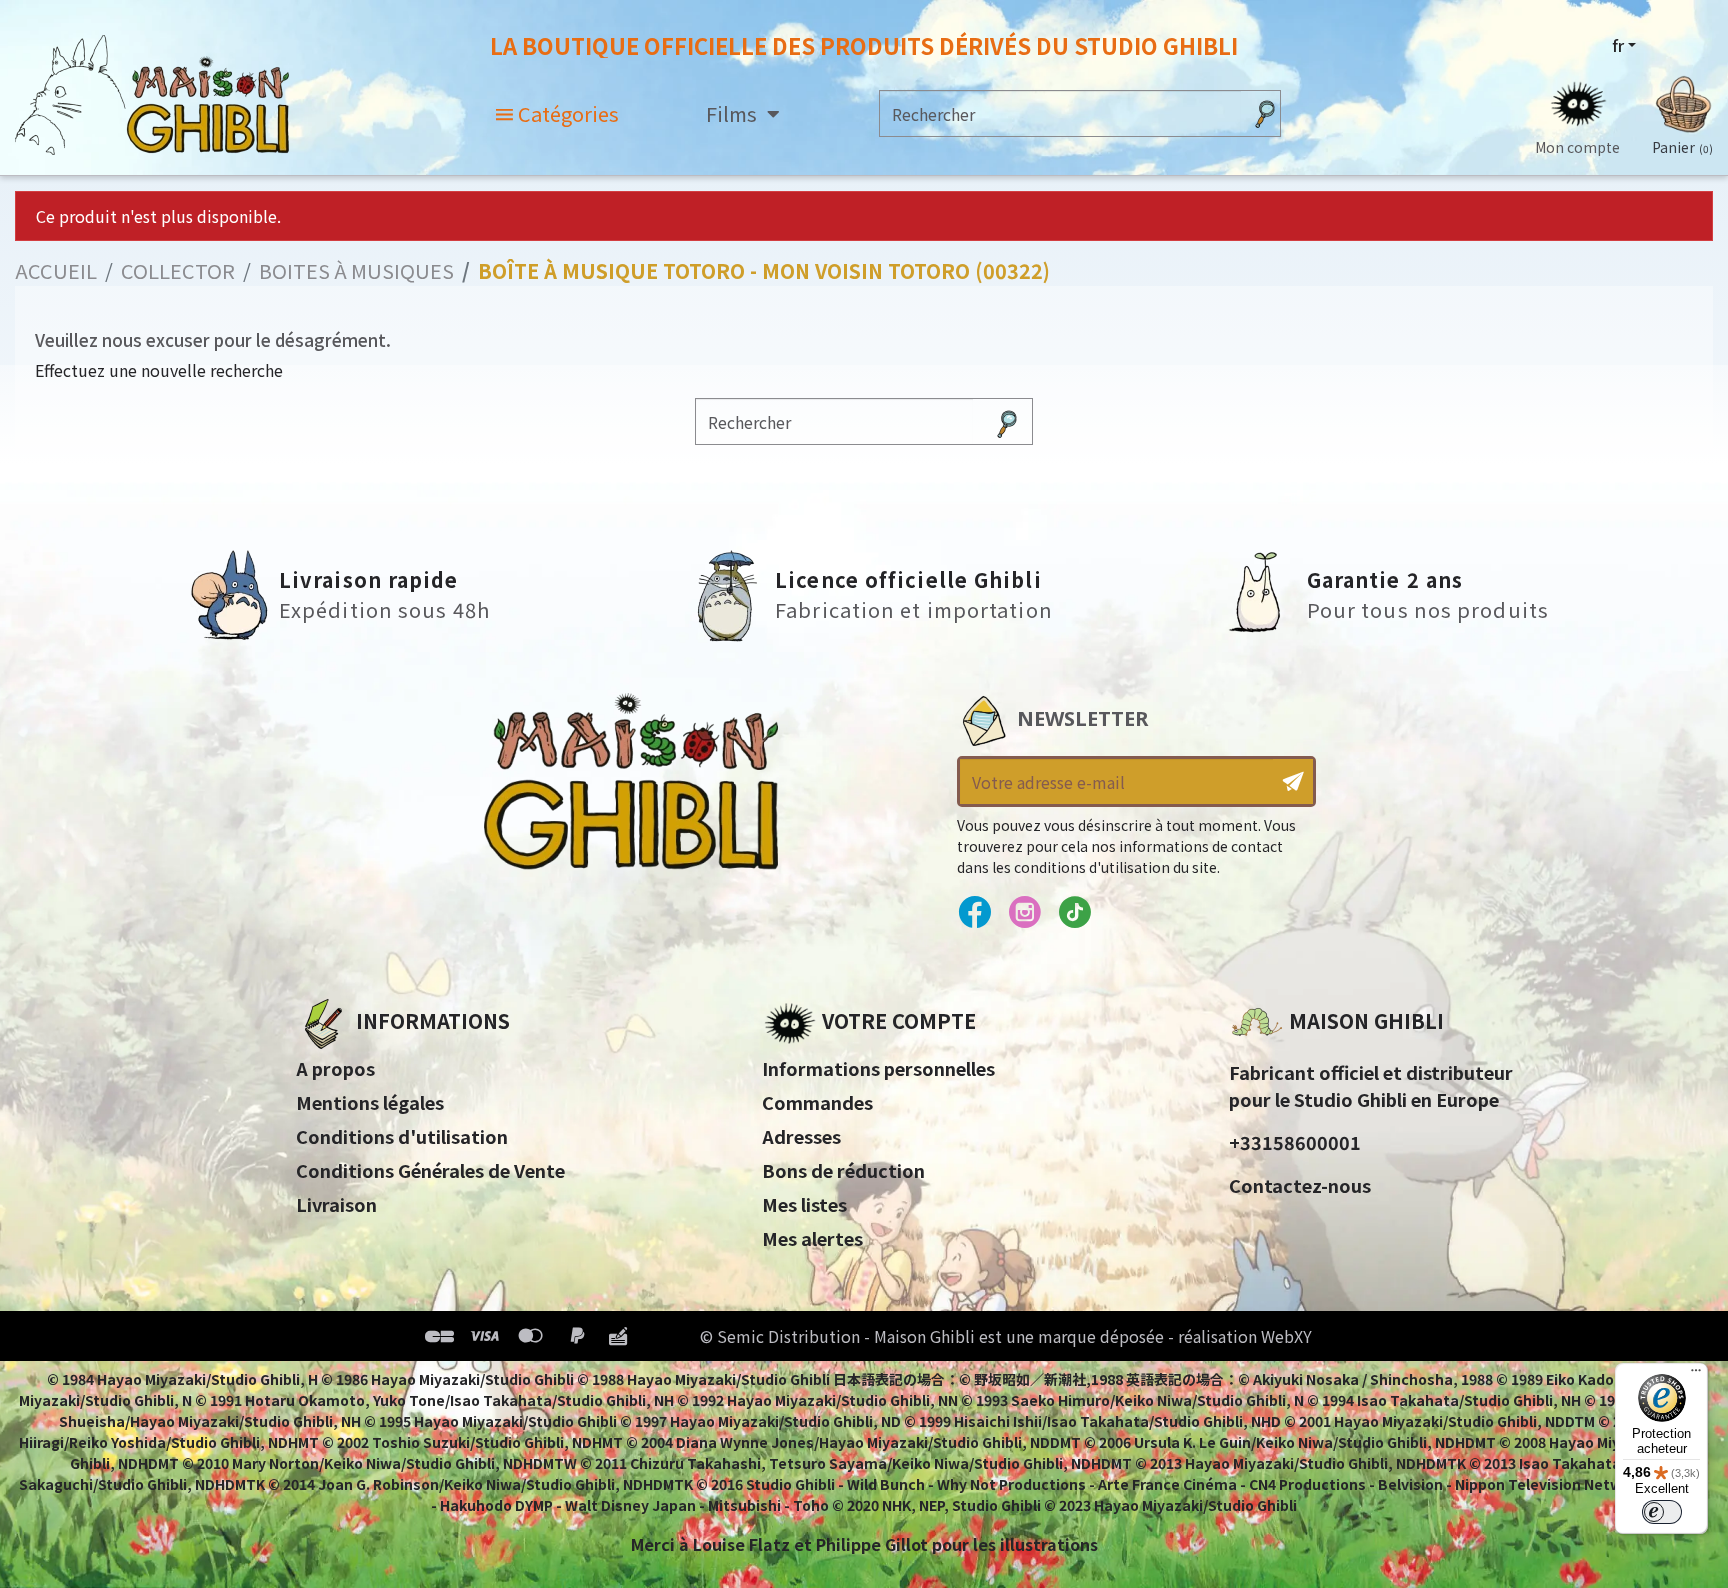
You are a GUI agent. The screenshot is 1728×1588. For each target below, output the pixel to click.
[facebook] (974, 913)
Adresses (801, 1136)
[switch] (1662, 1512)
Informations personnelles (878, 1068)
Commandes (817, 1102)
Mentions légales (370, 1102)
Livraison (336, 1204)
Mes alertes (812, 1238)
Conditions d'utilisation (402, 1136)
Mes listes (804, 1204)
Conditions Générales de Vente (430, 1170)
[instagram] (1024, 913)
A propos (335, 1068)
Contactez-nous (1300, 1185)
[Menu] (1696, 1375)
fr (1618, 45)
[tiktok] (1074, 913)
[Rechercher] (1265, 113)
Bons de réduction (843, 1170)
